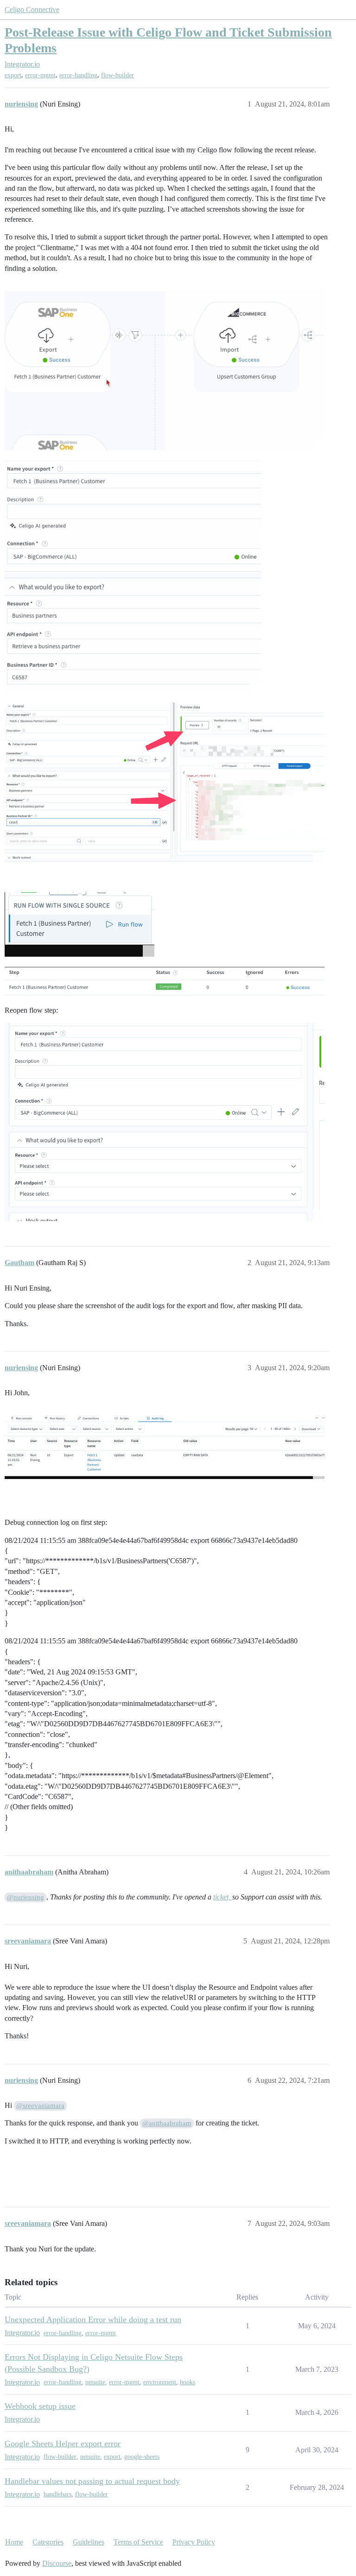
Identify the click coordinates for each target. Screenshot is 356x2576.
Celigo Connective (32, 9)
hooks (188, 2382)
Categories (48, 2542)
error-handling (78, 75)
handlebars (57, 2494)
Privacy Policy (194, 2542)
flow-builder (118, 75)
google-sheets (142, 2457)
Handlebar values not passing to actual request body (92, 2481)
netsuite (95, 2382)
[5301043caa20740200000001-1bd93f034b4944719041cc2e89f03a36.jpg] (133, 577)
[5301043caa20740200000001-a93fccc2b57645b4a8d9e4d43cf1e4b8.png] (165, 1448)
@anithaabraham (167, 2123)
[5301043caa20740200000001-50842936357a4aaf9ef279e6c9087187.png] (165, 783)
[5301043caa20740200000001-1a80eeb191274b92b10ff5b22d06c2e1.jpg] (165, 371)
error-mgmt (40, 75)
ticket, (223, 1897)
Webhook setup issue (40, 2406)
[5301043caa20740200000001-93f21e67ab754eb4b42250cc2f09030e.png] (79, 924)
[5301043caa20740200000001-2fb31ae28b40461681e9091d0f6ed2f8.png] (165, 1122)
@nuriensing (25, 1897)
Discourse (57, 2563)
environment (160, 2382)
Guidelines (89, 2542)
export (13, 75)
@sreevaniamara (40, 2106)
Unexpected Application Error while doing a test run (93, 2319)
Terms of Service (138, 2542)
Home (14, 2542)
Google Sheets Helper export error (63, 2444)
